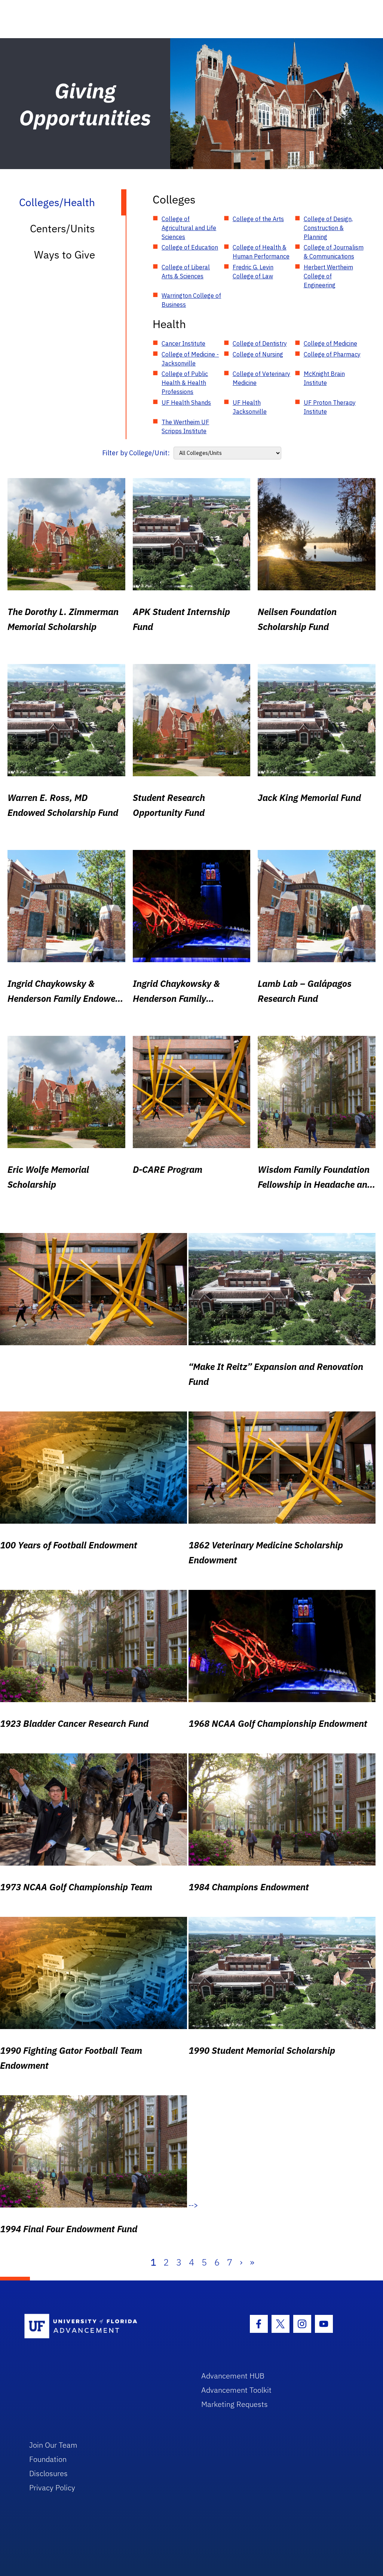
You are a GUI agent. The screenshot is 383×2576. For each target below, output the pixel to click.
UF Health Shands (186, 403)
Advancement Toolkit (236, 2390)
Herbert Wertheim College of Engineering (328, 276)
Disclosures (48, 2473)
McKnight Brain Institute (324, 378)
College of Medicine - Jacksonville (190, 359)
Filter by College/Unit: (136, 453)
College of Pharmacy (332, 354)
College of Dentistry (260, 343)
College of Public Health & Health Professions (185, 383)
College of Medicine (330, 343)
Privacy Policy (52, 2488)
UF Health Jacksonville (250, 407)
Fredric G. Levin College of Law (253, 272)
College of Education (190, 247)
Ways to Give (65, 255)
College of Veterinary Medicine (261, 378)
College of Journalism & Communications (334, 252)
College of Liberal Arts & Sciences (186, 272)
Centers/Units (62, 228)
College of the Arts (258, 219)
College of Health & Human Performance (261, 252)
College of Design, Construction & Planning (328, 228)
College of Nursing (258, 354)
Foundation (48, 2459)
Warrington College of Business (191, 300)
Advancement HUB (233, 2376)
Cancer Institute (183, 343)
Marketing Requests (235, 2404)
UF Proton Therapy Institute (330, 407)
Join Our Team (53, 2445)
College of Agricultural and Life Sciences (189, 228)
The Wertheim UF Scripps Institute (185, 426)
